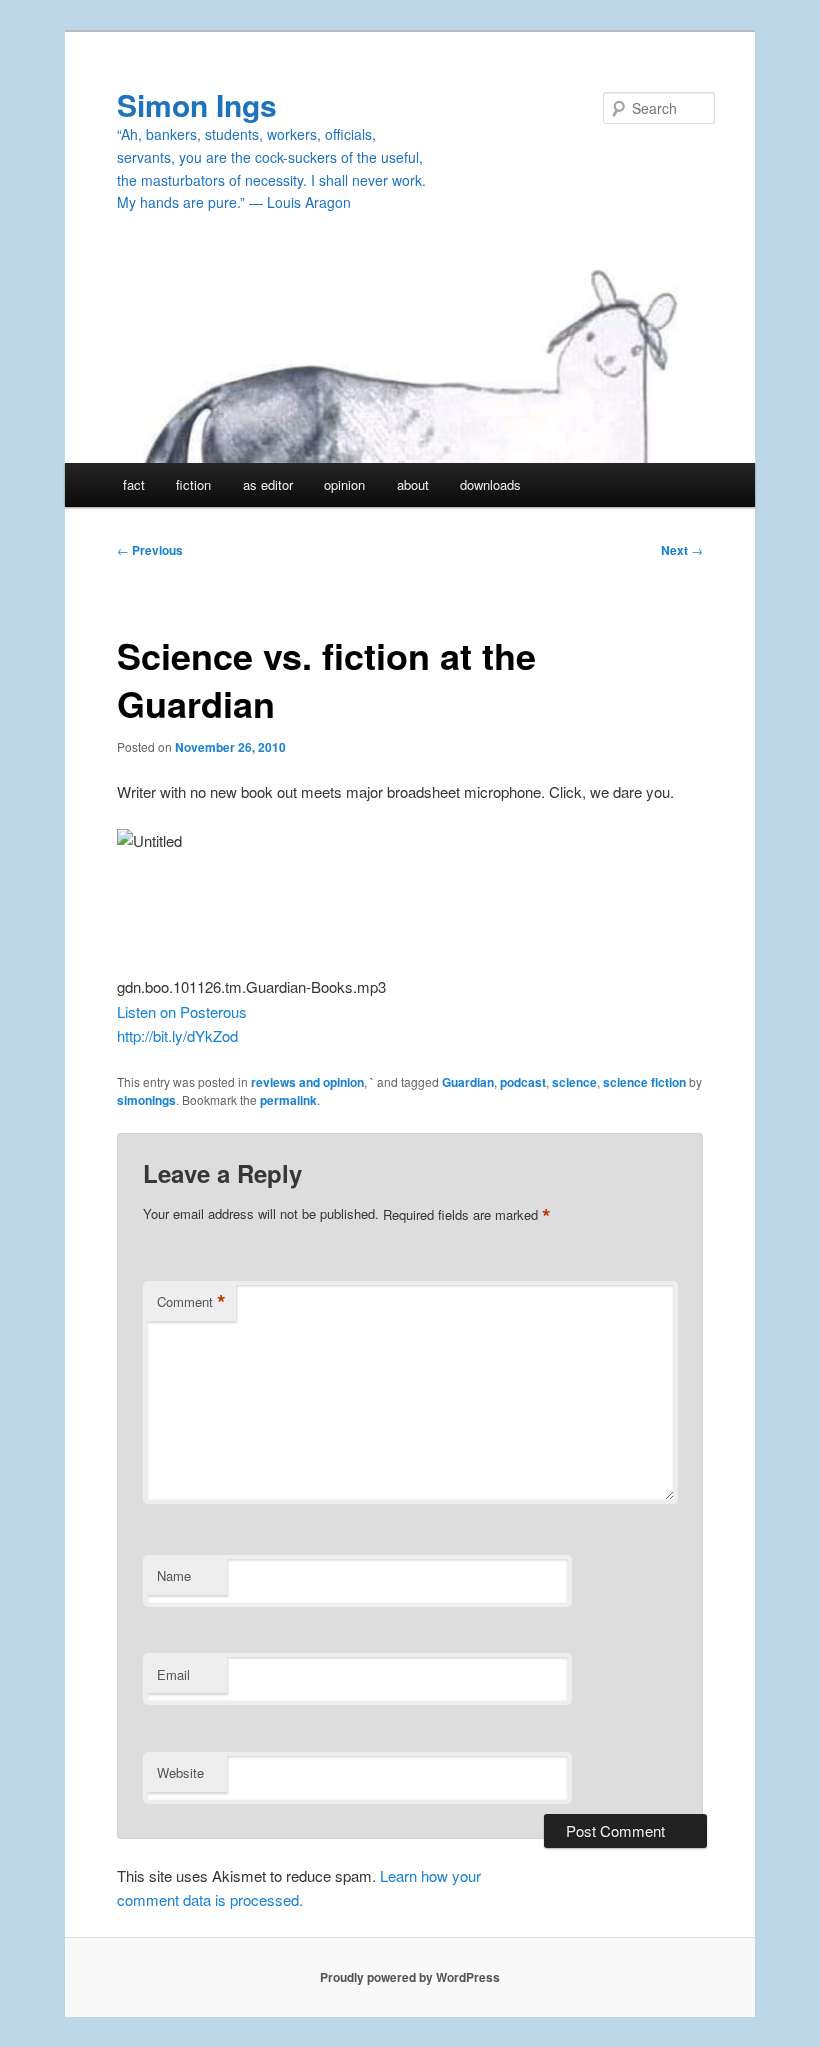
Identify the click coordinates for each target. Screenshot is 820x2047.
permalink (288, 1100)
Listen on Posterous (182, 1011)
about (413, 484)
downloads (490, 484)
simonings (146, 1100)
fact (134, 484)
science (574, 1082)
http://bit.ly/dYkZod (177, 1035)
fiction (193, 484)
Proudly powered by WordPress (410, 1977)
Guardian (468, 1082)
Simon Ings (197, 104)
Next (682, 550)
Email (173, 1674)
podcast (523, 1082)
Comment (191, 1302)
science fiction (644, 1082)
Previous (150, 550)
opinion (344, 484)
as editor (268, 484)
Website (180, 1772)
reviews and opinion (307, 1082)
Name (174, 1575)
